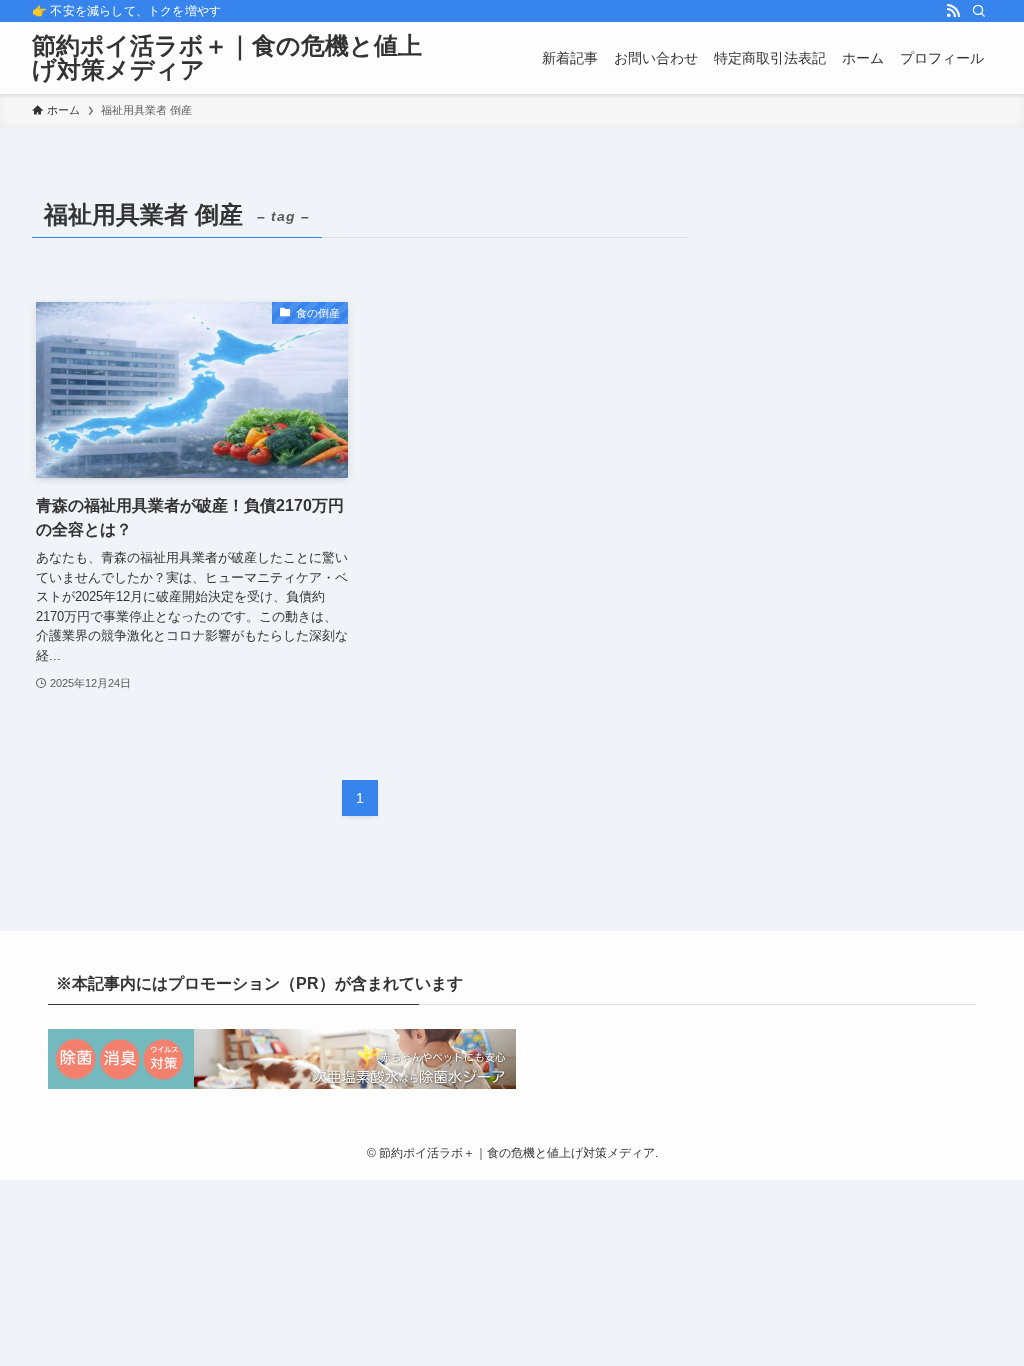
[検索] (979, 11)
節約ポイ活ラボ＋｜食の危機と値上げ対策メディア (227, 58)
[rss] (953, 11)
